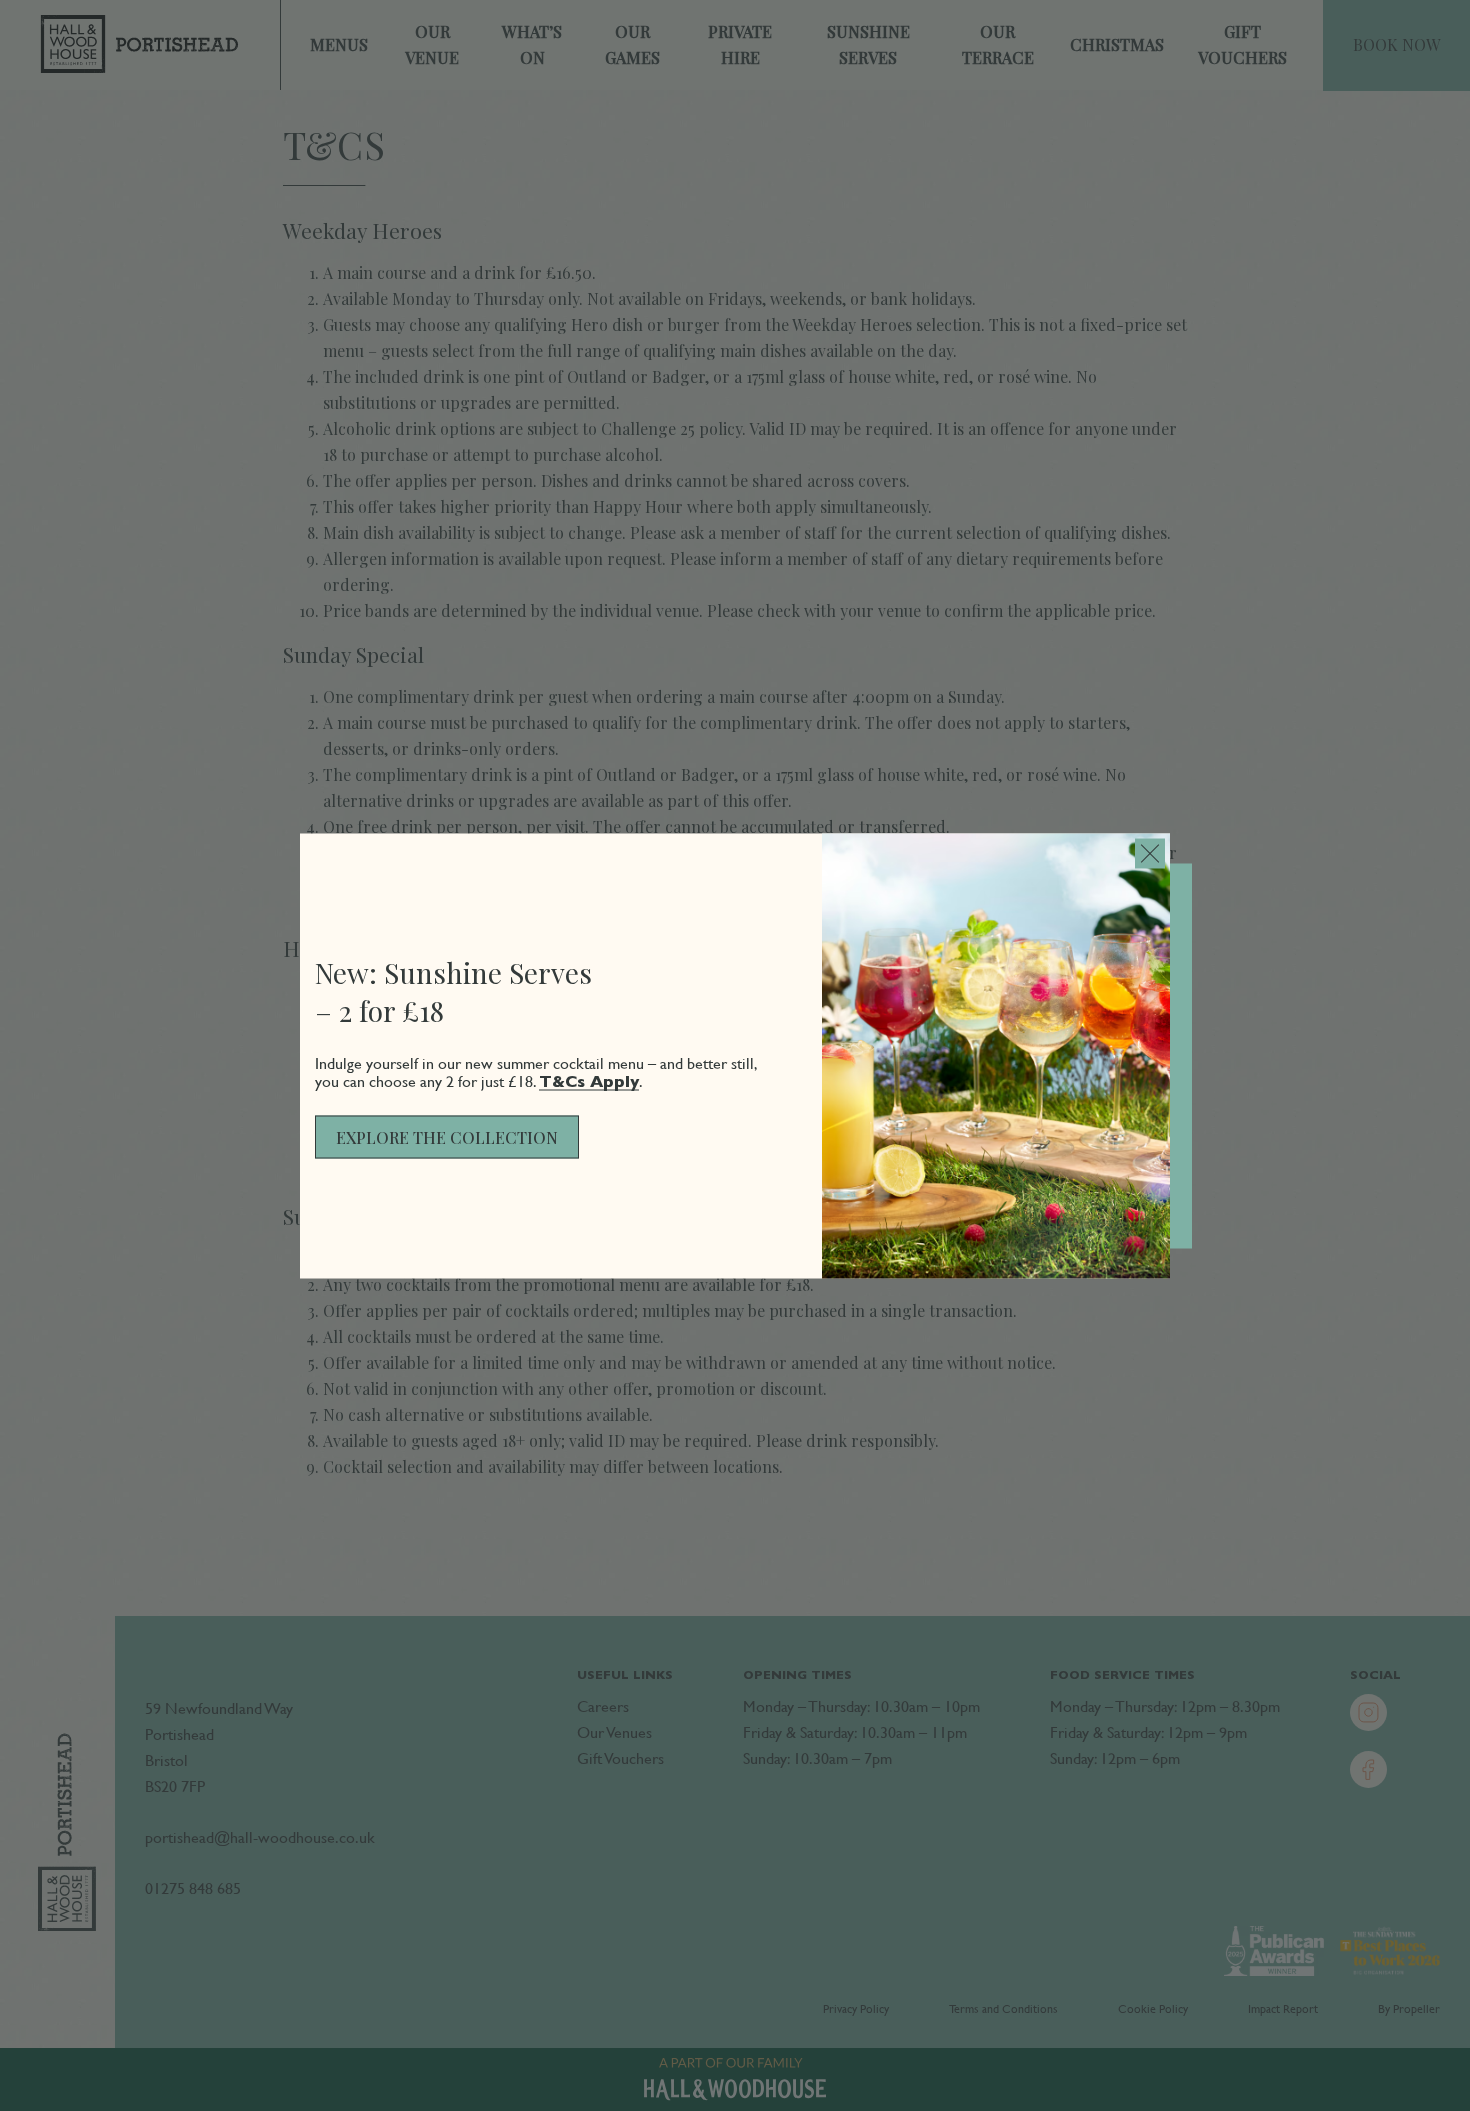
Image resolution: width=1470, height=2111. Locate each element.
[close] (1150, 853)
